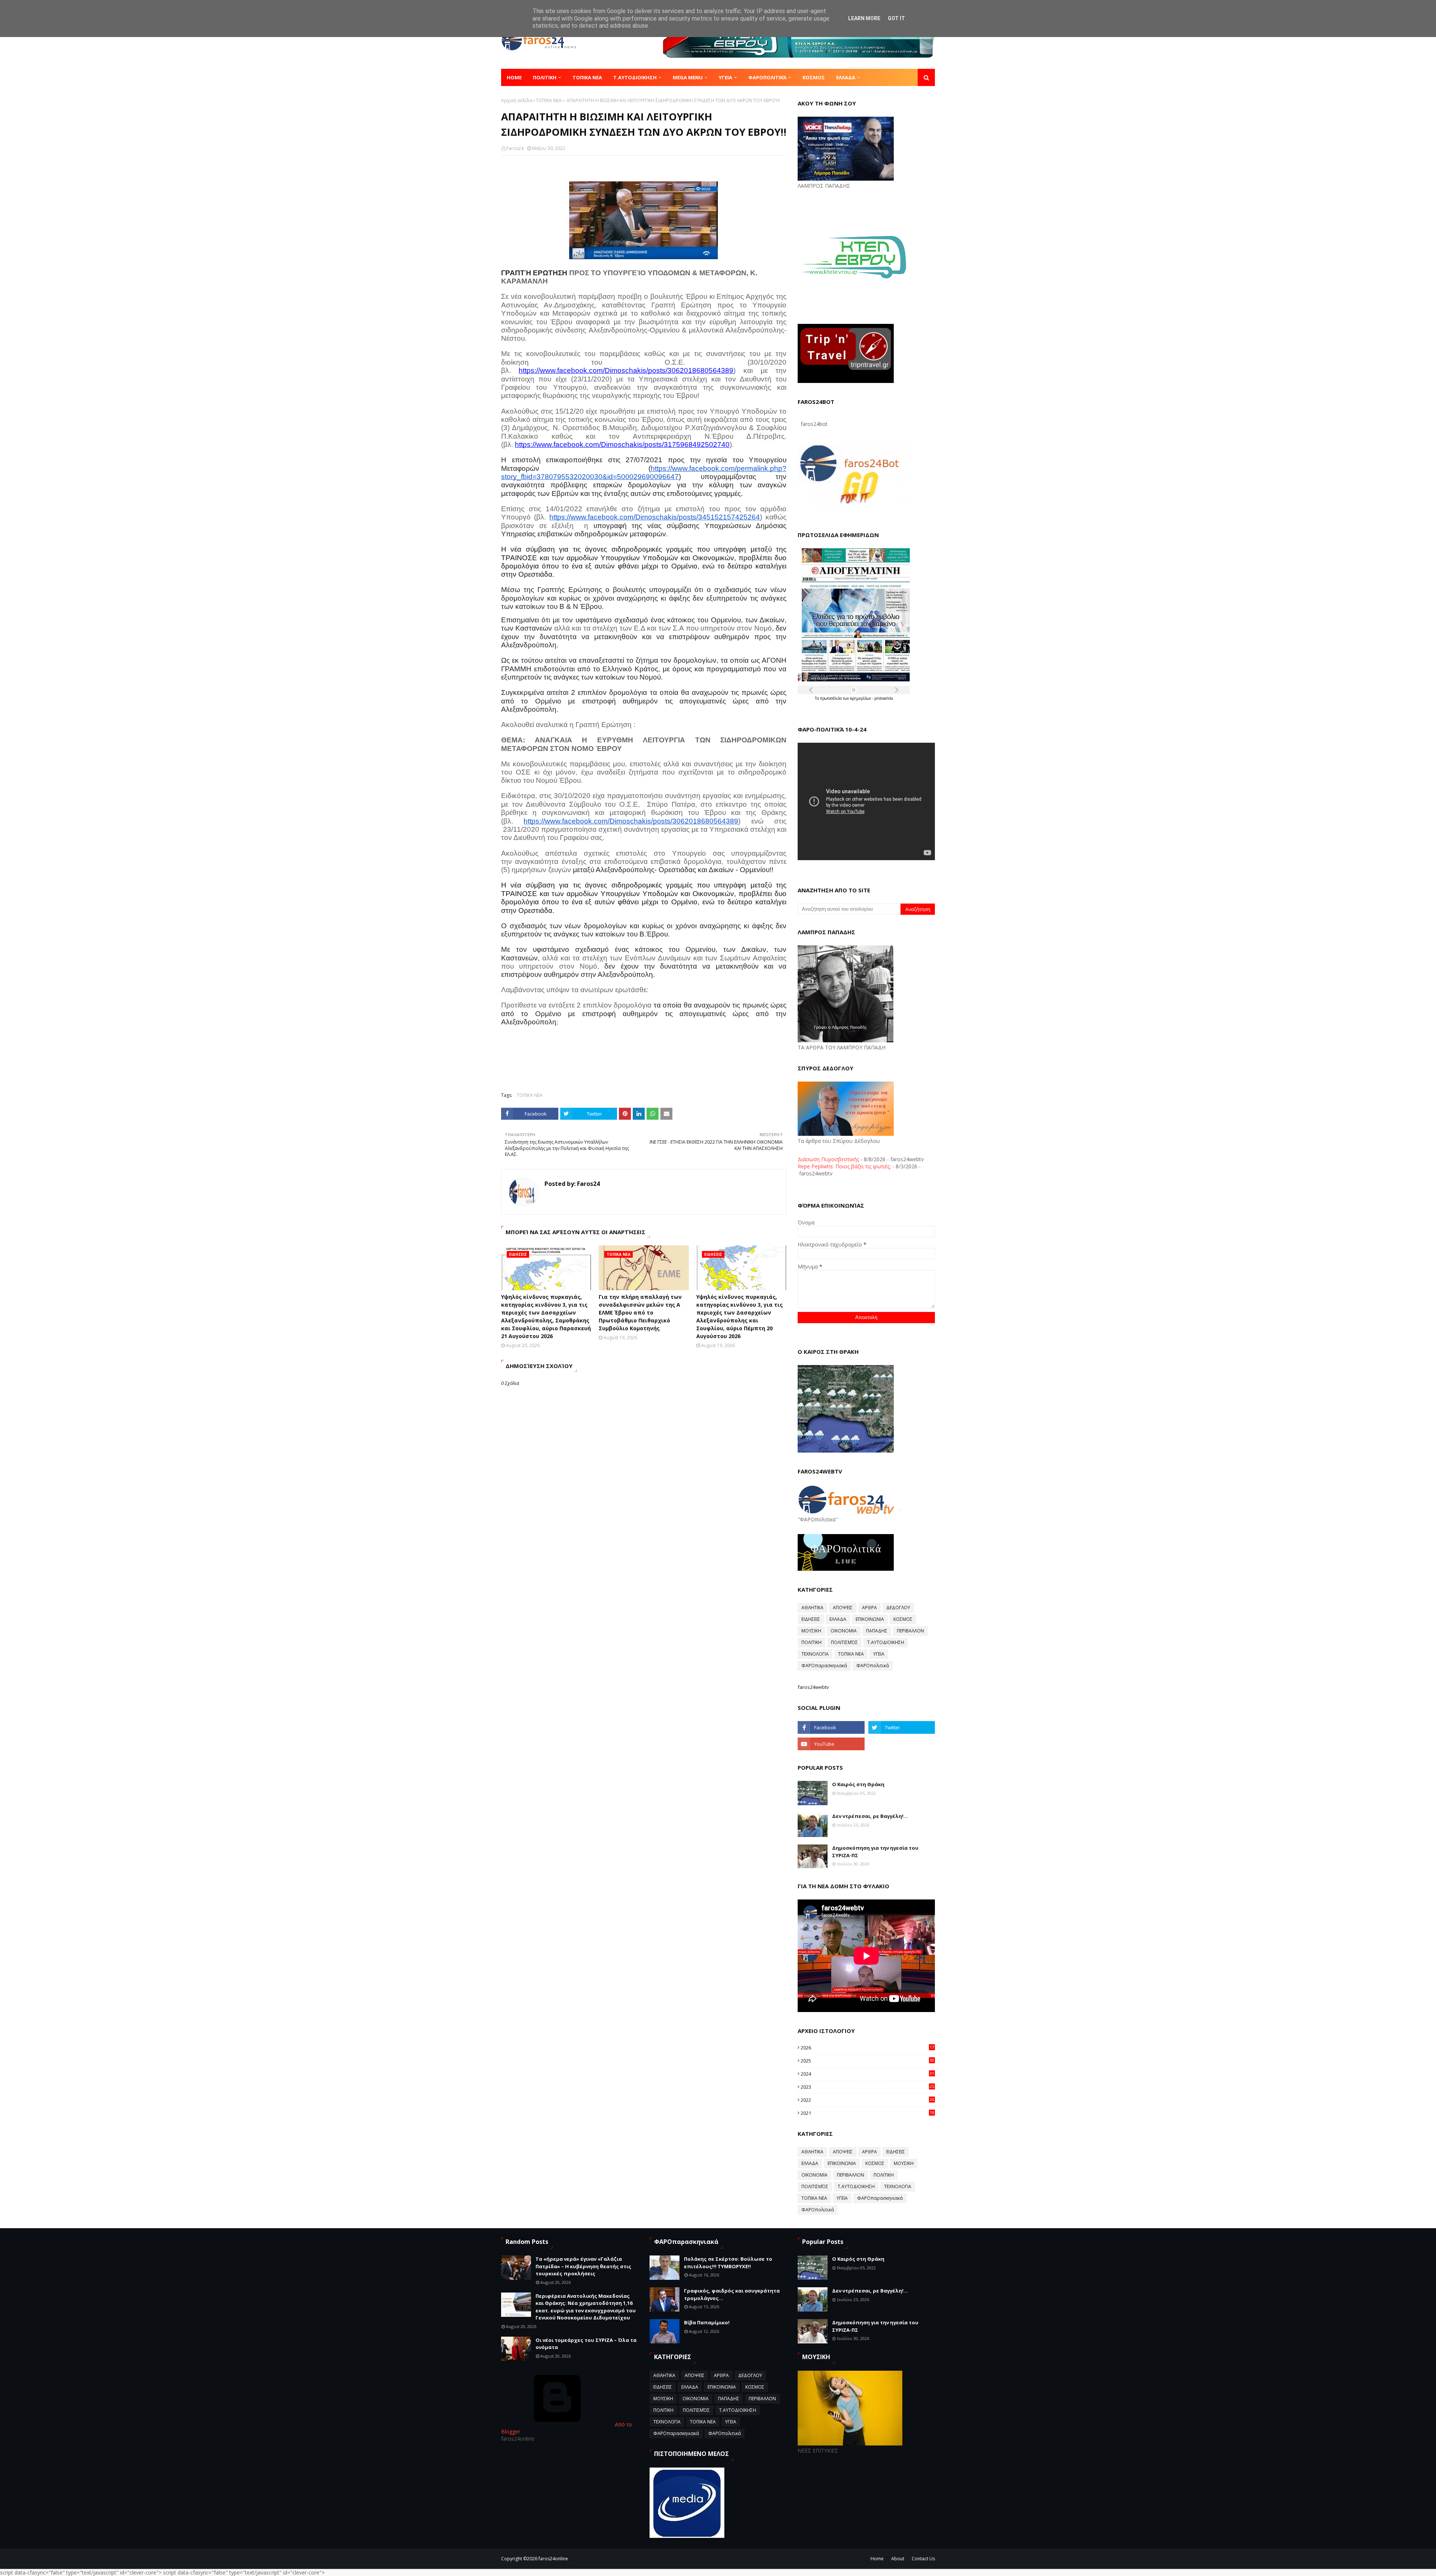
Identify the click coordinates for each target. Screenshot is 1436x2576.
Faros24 (515, 148)
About (898, 2559)
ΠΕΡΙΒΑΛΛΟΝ (910, 1631)
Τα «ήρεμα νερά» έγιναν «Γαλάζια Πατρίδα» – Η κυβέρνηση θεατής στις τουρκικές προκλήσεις (583, 2266)
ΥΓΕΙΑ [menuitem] (725, 77)
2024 (867, 2074)
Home (877, 2559)
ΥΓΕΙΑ (879, 1654)
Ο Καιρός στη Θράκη (858, 1784)
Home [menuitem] (514, 77)
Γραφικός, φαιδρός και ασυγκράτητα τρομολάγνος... (732, 2294)
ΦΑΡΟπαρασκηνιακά (824, 1666)
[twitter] (902, 1727)
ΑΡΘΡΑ (869, 1608)
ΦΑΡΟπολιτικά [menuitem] (767, 77)
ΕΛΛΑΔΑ (838, 1619)
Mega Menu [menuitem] (688, 77)
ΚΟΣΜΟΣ (903, 1619)
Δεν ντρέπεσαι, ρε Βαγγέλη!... (870, 1816)
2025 (867, 2061)
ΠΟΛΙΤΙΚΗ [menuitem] (545, 77)
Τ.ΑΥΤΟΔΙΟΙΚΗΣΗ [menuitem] (635, 77)
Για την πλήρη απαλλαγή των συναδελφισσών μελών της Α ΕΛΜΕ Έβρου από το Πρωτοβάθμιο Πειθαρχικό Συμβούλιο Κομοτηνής (640, 1312)
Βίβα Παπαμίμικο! (707, 2322)
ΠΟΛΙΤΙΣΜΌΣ (844, 1642)
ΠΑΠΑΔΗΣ (877, 1631)
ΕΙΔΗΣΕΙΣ (811, 1619)
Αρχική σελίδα (517, 100)
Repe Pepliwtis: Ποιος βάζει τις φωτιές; (844, 1166)
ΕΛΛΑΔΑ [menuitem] (846, 77)
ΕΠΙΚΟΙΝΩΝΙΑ (870, 1619)
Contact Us (923, 2559)
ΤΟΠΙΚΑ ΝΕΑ (549, 100)
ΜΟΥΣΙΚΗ (811, 1631)
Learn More (864, 18)
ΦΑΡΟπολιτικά (873, 1666)
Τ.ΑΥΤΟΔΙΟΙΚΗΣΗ (886, 1642)
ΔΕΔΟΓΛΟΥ (898, 1608)
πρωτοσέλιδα (831, 698)
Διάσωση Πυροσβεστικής (828, 1159)
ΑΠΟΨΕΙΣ (843, 1608)
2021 (867, 2113)
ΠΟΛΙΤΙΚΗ (811, 1642)
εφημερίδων (861, 698)
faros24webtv (813, 1687)
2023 (867, 2087)
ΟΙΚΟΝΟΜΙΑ (844, 1631)
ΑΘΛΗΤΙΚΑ (812, 1608)
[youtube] (831, 1744)
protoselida (884, 698)
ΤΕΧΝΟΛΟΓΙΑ (815, 1654)
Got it (896, 18)
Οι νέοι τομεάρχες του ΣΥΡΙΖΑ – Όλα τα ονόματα (586, 2344)
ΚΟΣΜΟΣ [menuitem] (814, 77)
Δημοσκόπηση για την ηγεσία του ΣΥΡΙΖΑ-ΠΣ (875, 1852)
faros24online (553, 2559)
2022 (867, 2100)
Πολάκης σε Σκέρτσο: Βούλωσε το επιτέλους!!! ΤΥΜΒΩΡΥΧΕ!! (728, 2263)
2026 (867, 2048)
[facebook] (831, 1727)
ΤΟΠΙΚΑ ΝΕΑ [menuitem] (587, 77)
